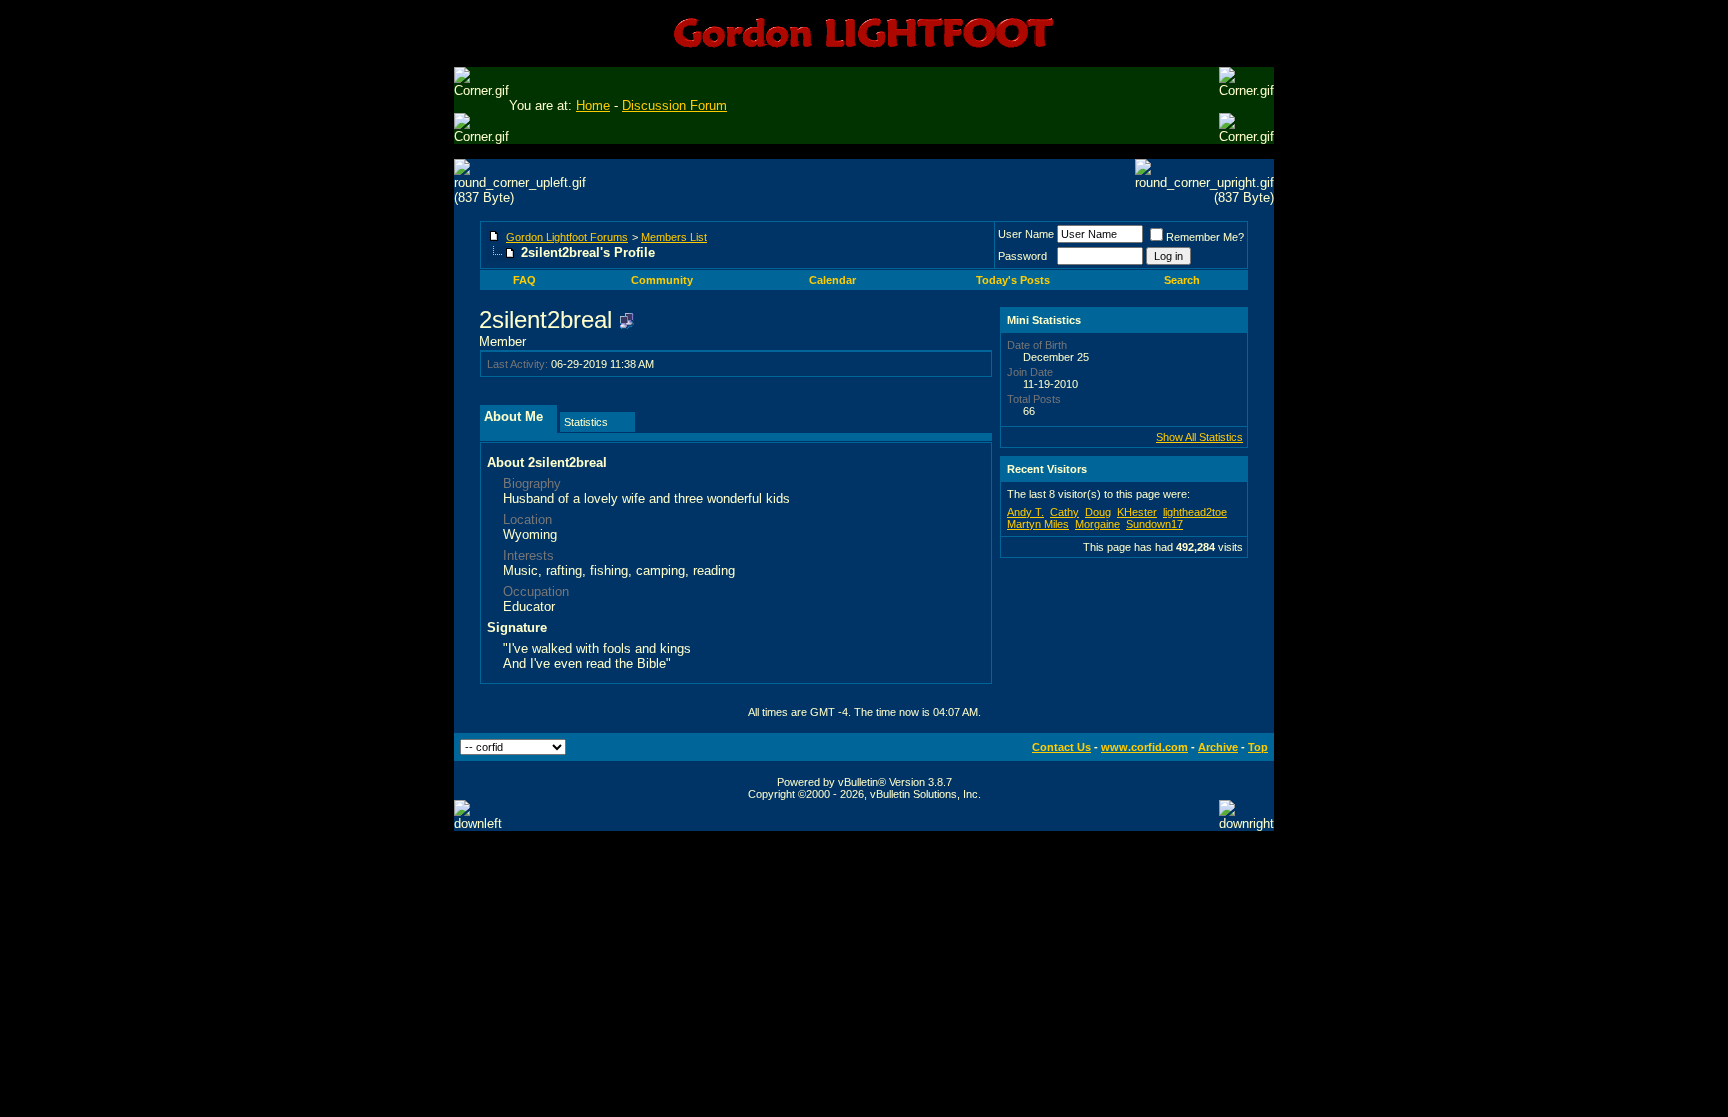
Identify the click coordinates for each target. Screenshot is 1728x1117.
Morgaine (1097, 524)
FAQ (524, 280)
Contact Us (1061, 747)
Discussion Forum (674, 105)
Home (593, 105)
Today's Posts (1013, 280)
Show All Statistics (1199, 437)
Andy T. (1025, 512)
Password (1022, 256)
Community (662, 280)
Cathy (1064, 512)
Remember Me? (1205, 237)
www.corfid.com (1144, 747)
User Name (1026, 234)
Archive (1218, 747)
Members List (674, 237)
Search (1182, 280)
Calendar (832, 280)
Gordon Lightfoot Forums (567, 237)
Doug (1098, 512)
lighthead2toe (1195, 512)
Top (1258, 747)
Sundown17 (1154, 524)
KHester (1137, 512)
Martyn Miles (1038, 524)
